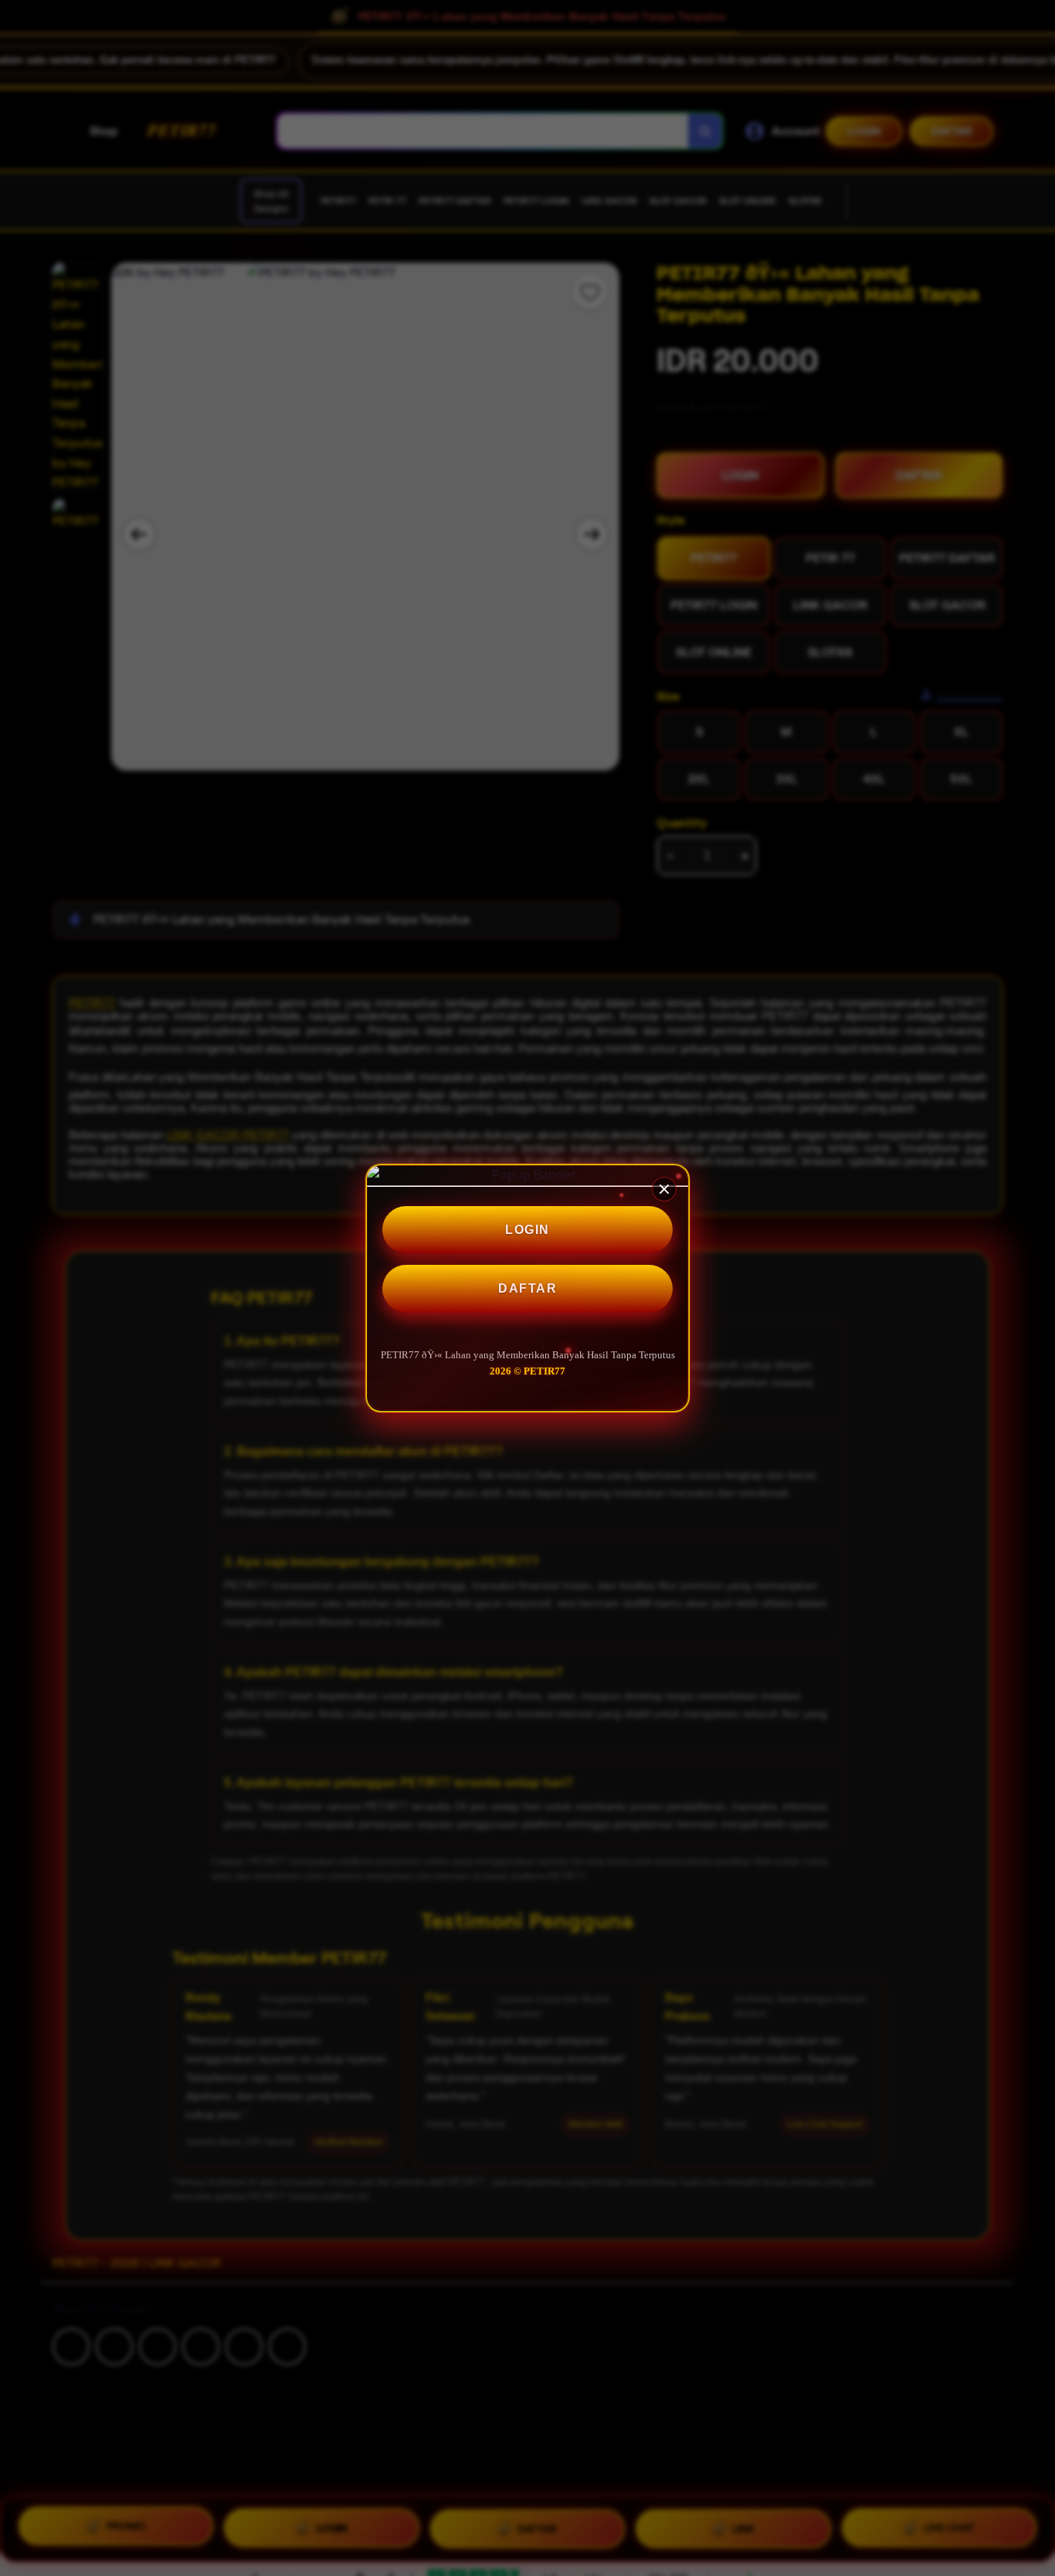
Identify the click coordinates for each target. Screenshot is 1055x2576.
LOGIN (527, 1230)
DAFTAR (527, 1289)
